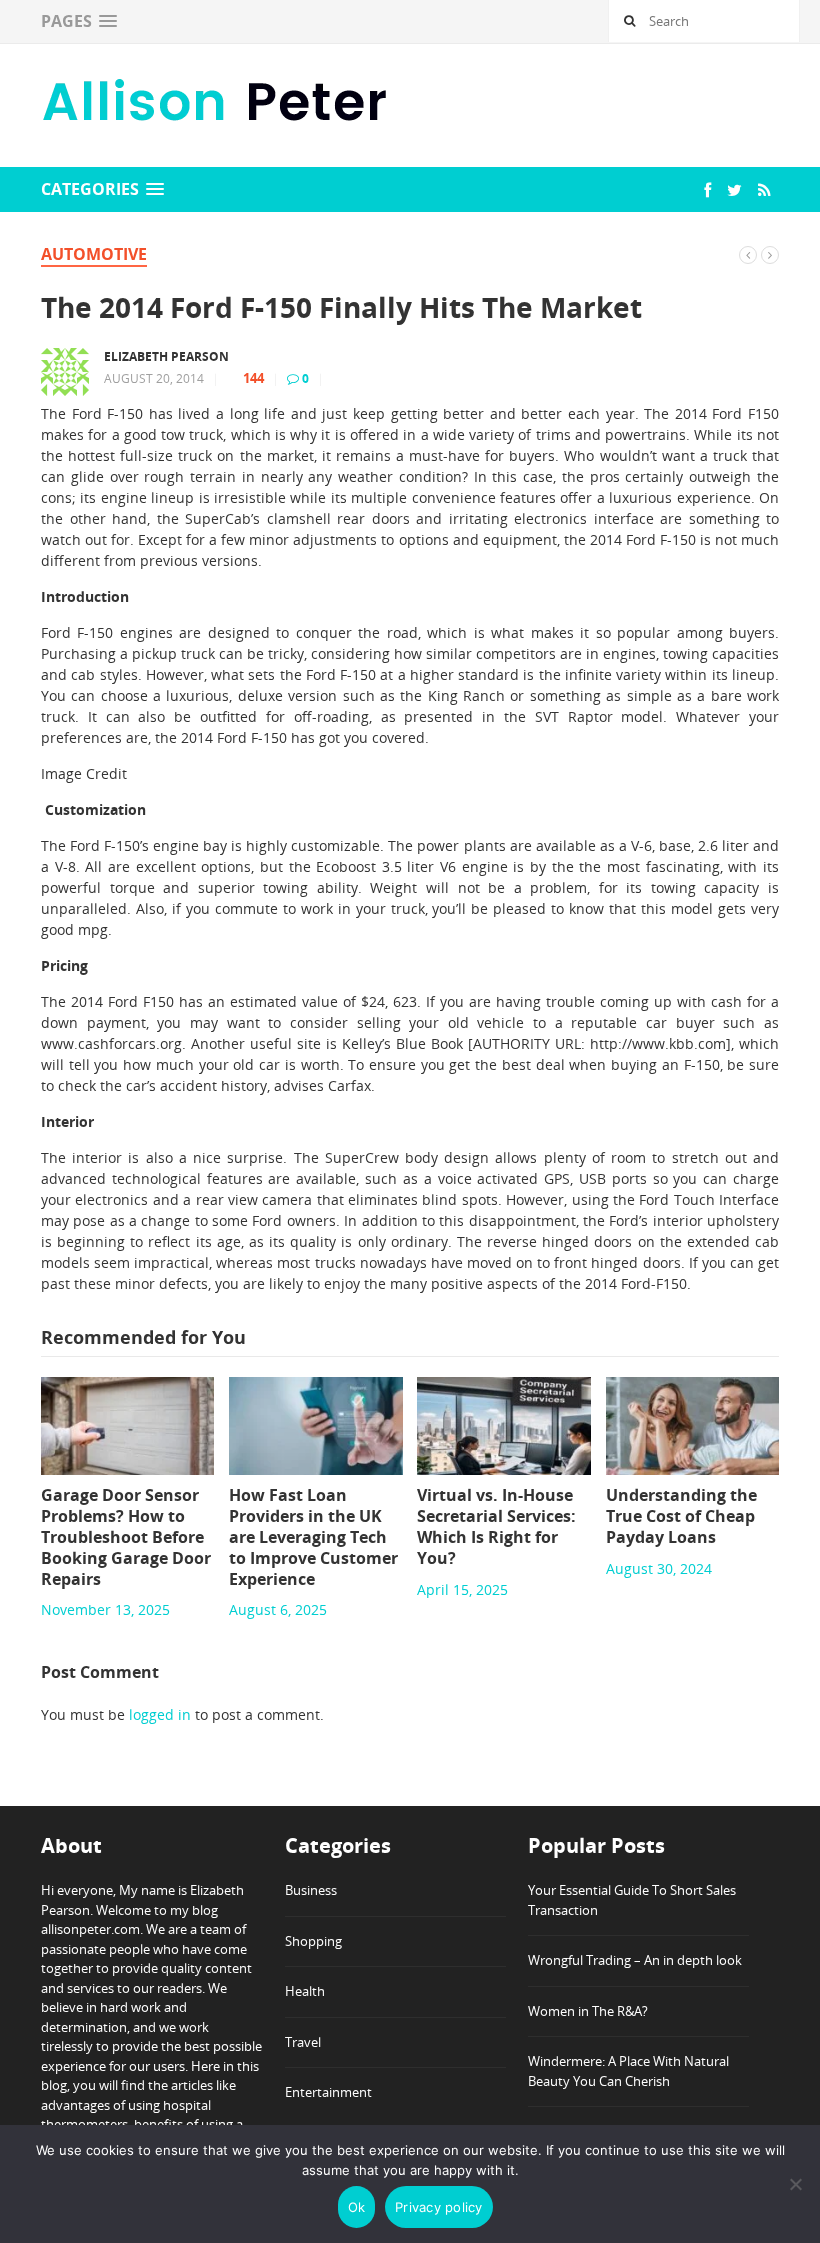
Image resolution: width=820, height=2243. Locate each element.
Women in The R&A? (588, 2011)
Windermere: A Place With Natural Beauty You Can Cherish (628, 2071)
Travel (303, 2042)
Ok (357, 2207)
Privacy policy (439, 2207)
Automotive (94, 254)
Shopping (313, 1941)
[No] (795, 2184)
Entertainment (328, 2092)
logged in (160, 1714)
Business (311, 1890)
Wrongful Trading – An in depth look (635, 1960)
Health (305, 1991)
